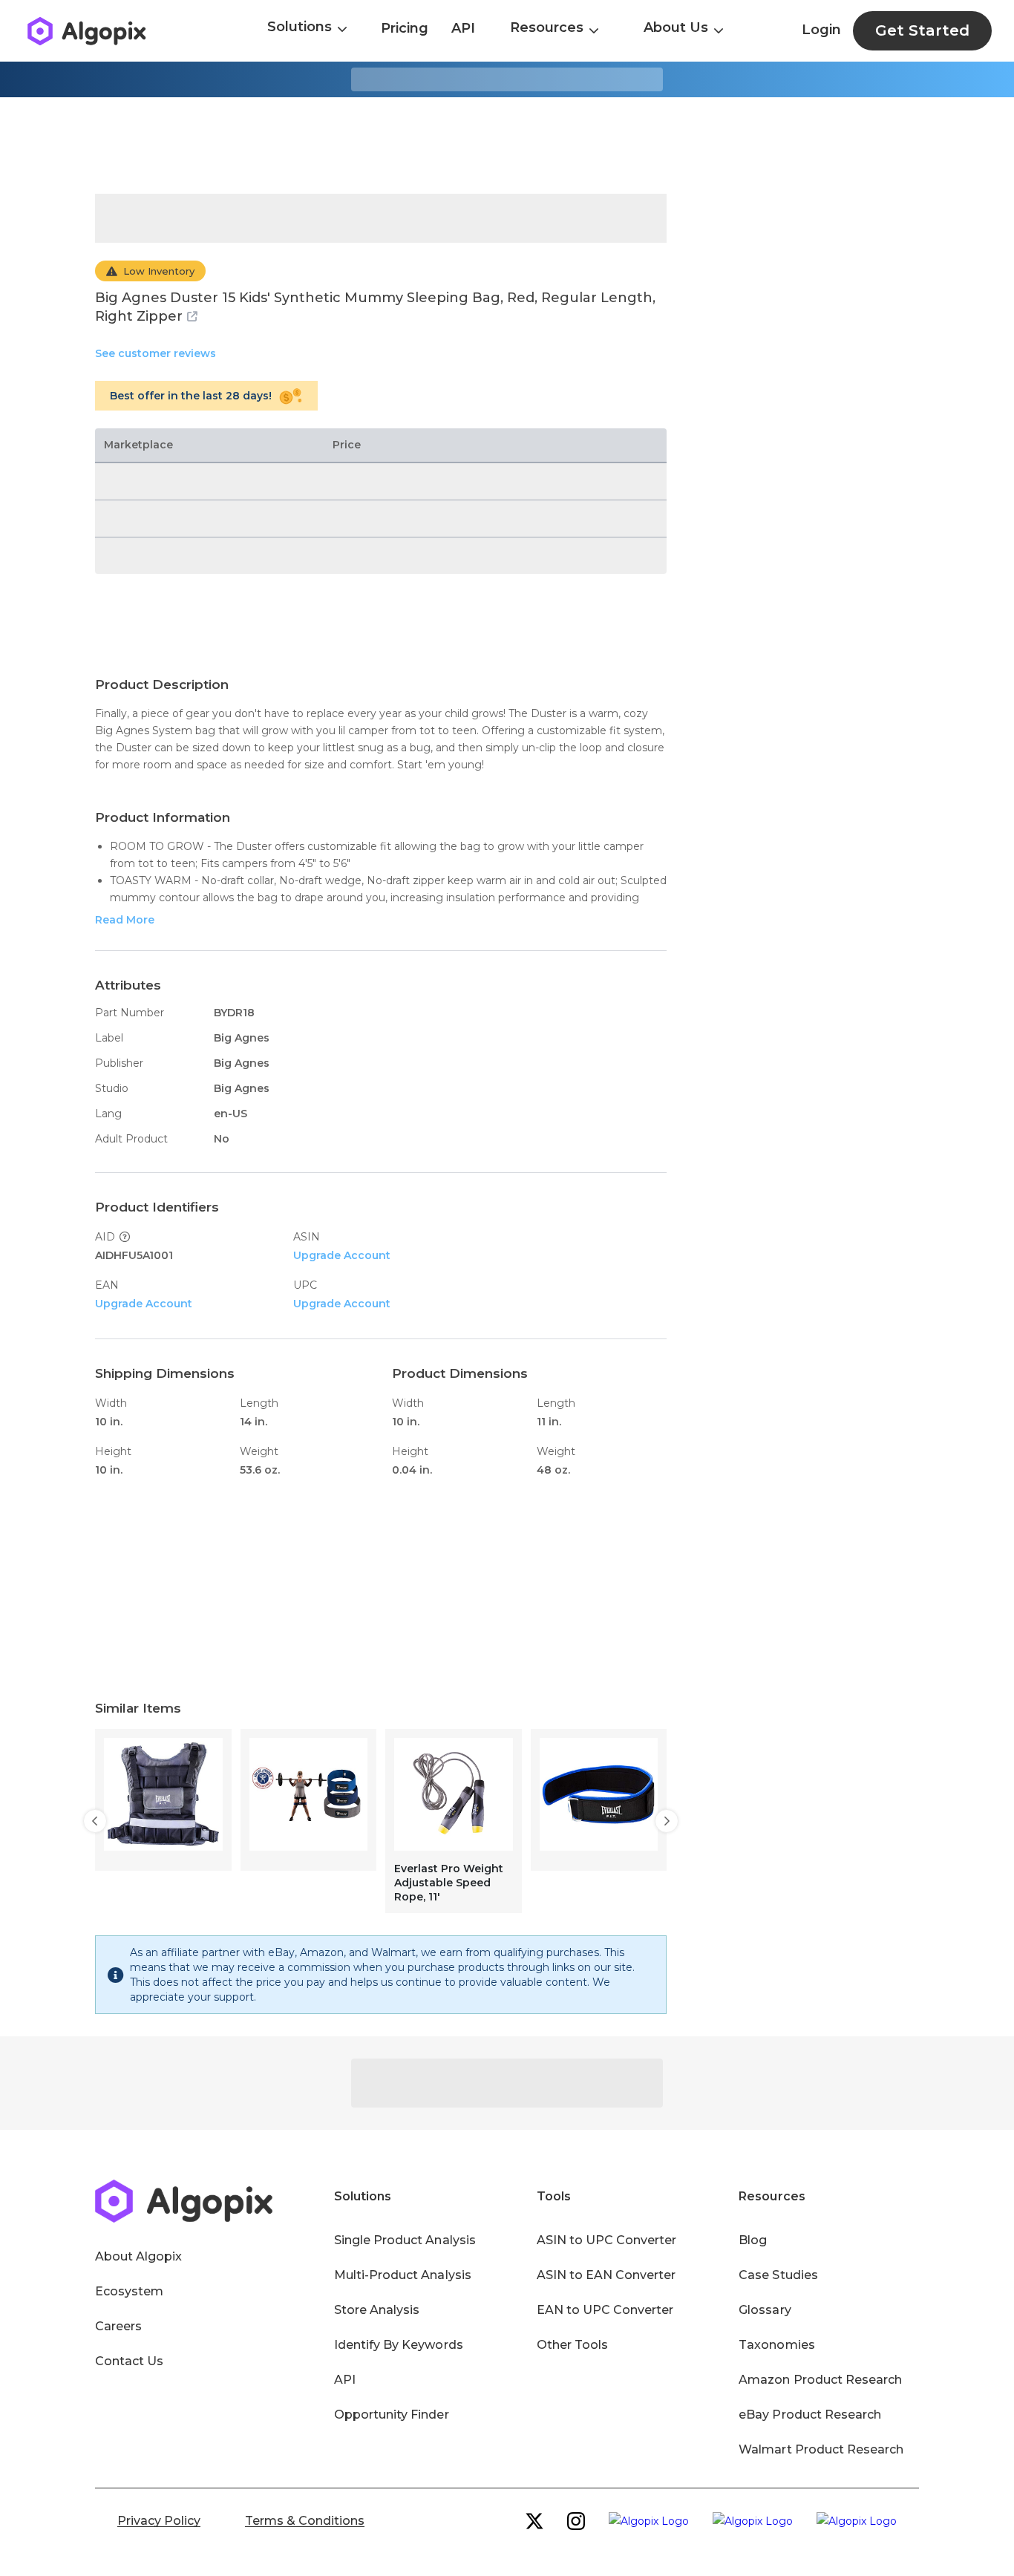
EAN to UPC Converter (605, 2310)
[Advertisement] (507, 146)
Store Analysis (377, 2310)
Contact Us (129, 2361)
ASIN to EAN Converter (606, 2275)
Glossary (765, 2310)
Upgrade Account (342, 1255)
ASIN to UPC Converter (607, 2240)
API (463, 28)
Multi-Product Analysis (403, 2275)
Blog (753, 2240)
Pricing (405, 28)
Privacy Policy (159, 2521)
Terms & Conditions (305, 2521)
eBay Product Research (810, 2415)
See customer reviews (156, 353)
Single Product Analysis (405, 2240)
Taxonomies (776, 2345)
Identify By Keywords (399, 2345)
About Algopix (138, 2256)
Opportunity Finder (392, 2415)
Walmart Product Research (821, 2449)
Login (821, 30)
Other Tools (572, 2345)
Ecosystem (129, 2291)
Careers (118, 2326)
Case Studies (778, 2275)
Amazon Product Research (820, 2380)
